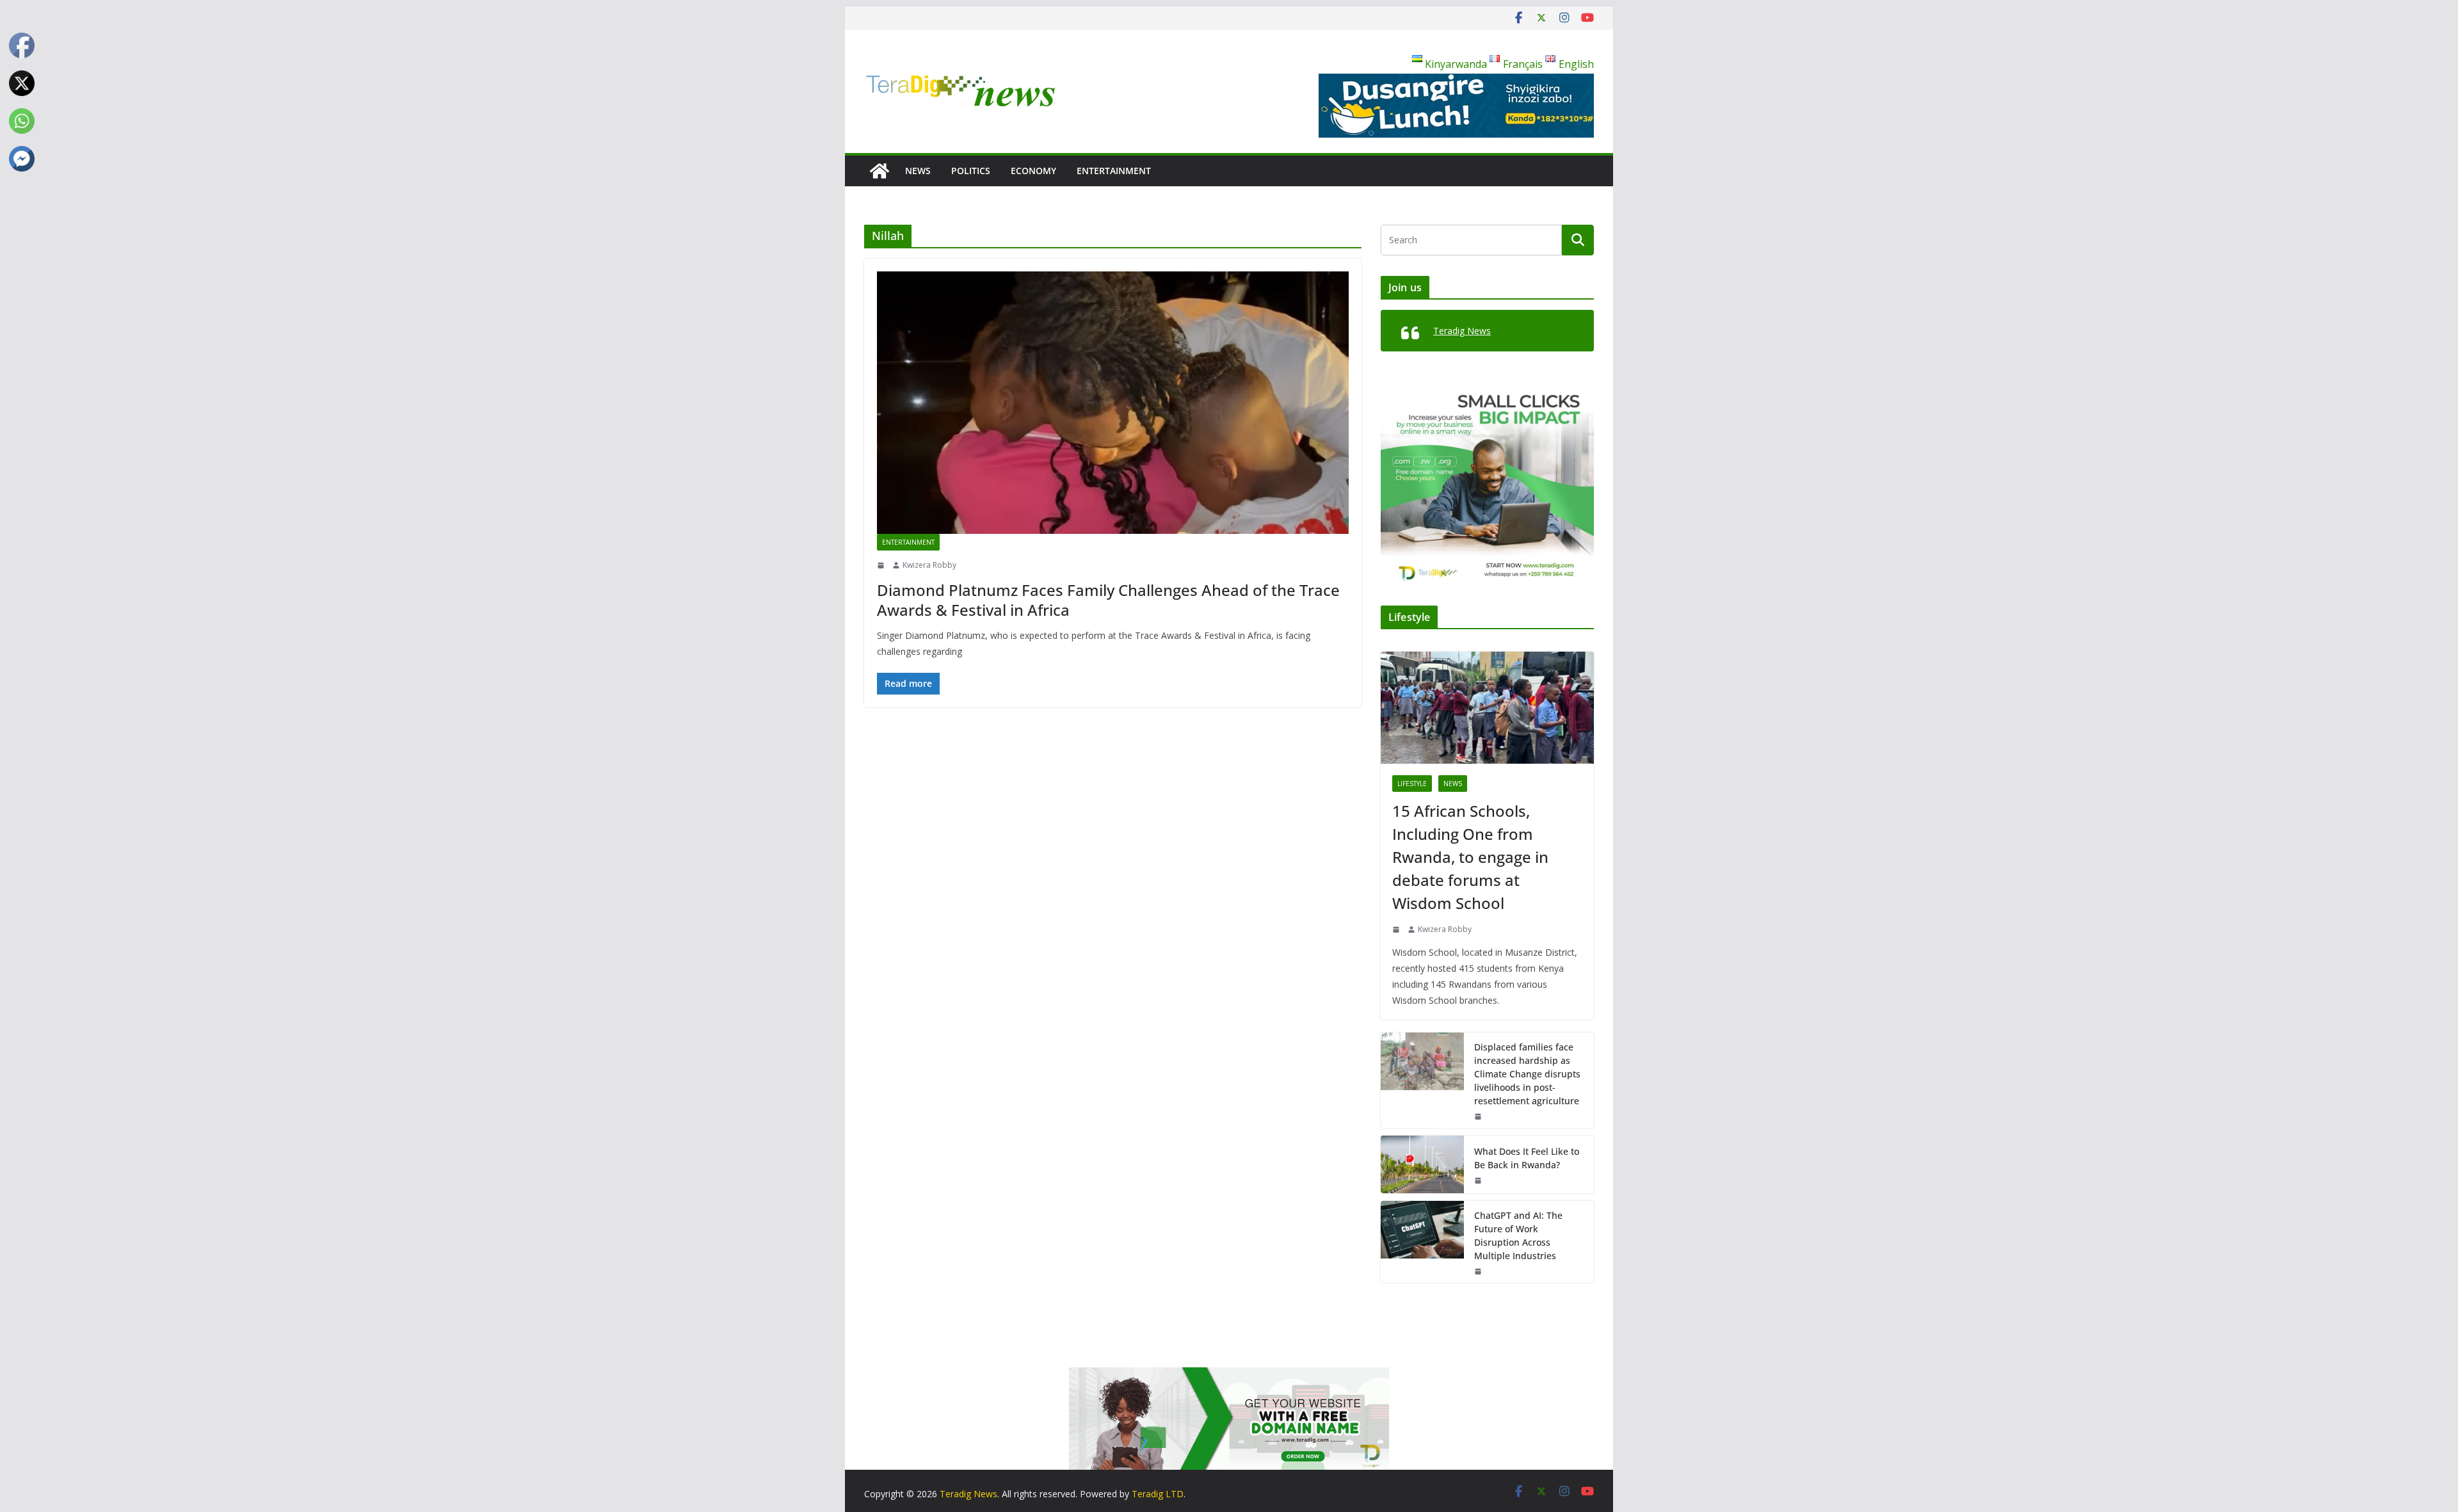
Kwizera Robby (929, 565)
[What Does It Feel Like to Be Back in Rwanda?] (1422, 1164)
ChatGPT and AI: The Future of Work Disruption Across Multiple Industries (1518, 1235)
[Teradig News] (880, 171)
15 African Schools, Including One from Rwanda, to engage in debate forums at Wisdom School (1470, 857)
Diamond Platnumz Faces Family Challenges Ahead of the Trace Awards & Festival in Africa (1108, 600)
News (918, 171)
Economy (1033, 171)
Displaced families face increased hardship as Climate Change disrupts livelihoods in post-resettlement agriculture (1527, 1074)
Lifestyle (1412, 784)
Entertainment (1114, 171)
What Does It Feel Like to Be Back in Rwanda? (1527, 1158)
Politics (971, 171)
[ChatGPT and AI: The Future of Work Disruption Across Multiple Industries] (1422, 1242)
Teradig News (1462, 331)
